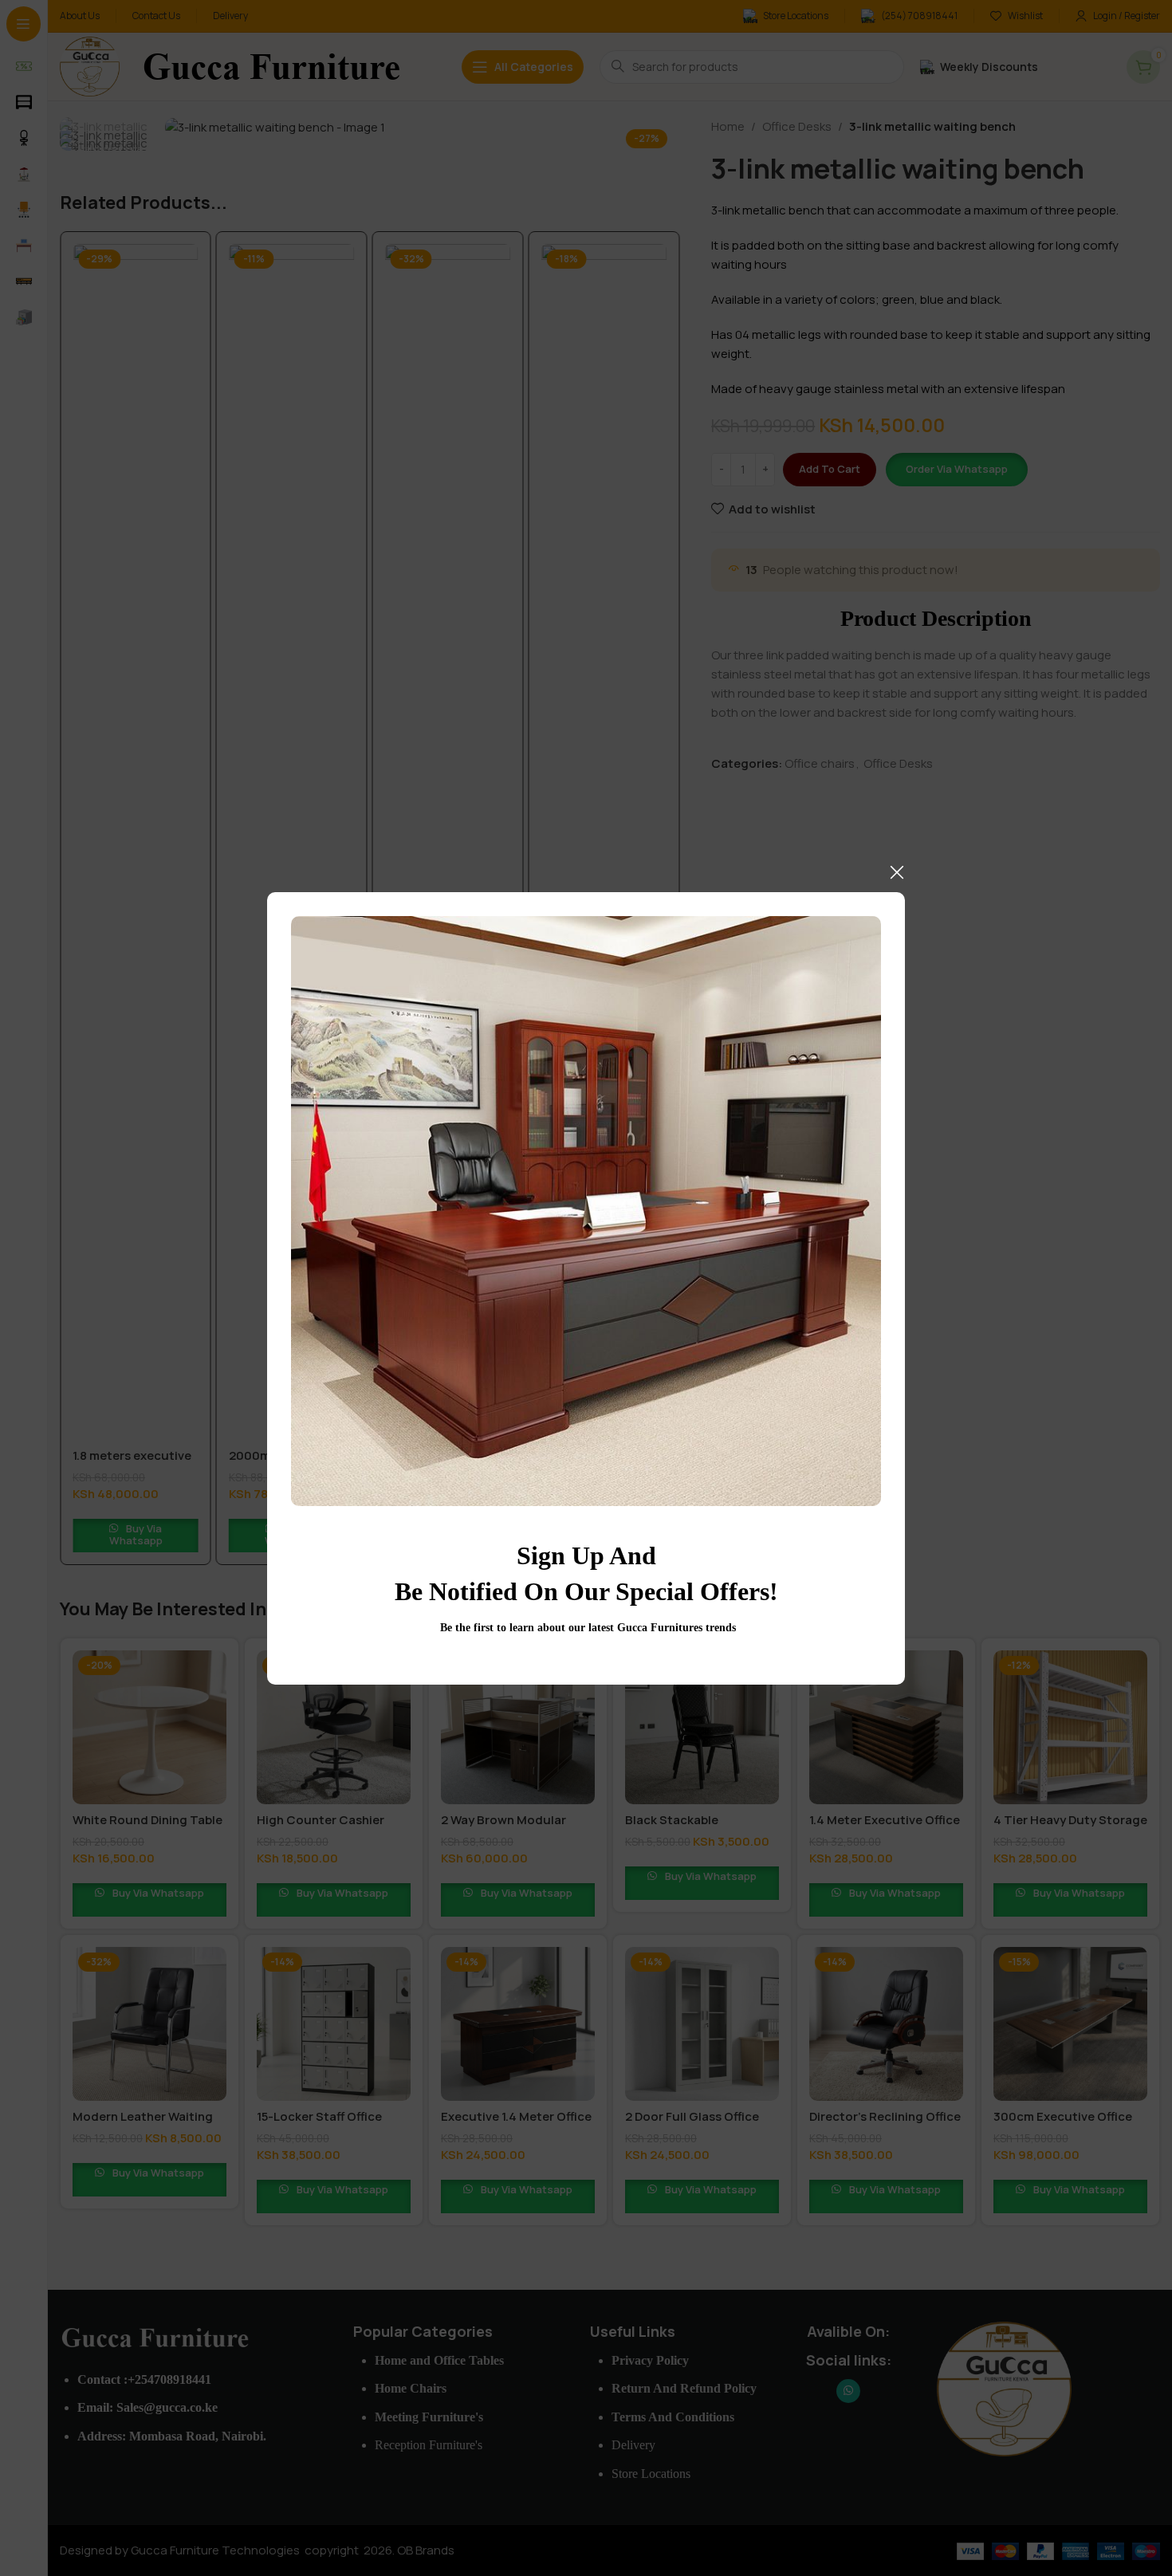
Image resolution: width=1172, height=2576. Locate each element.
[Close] (897, 872)
